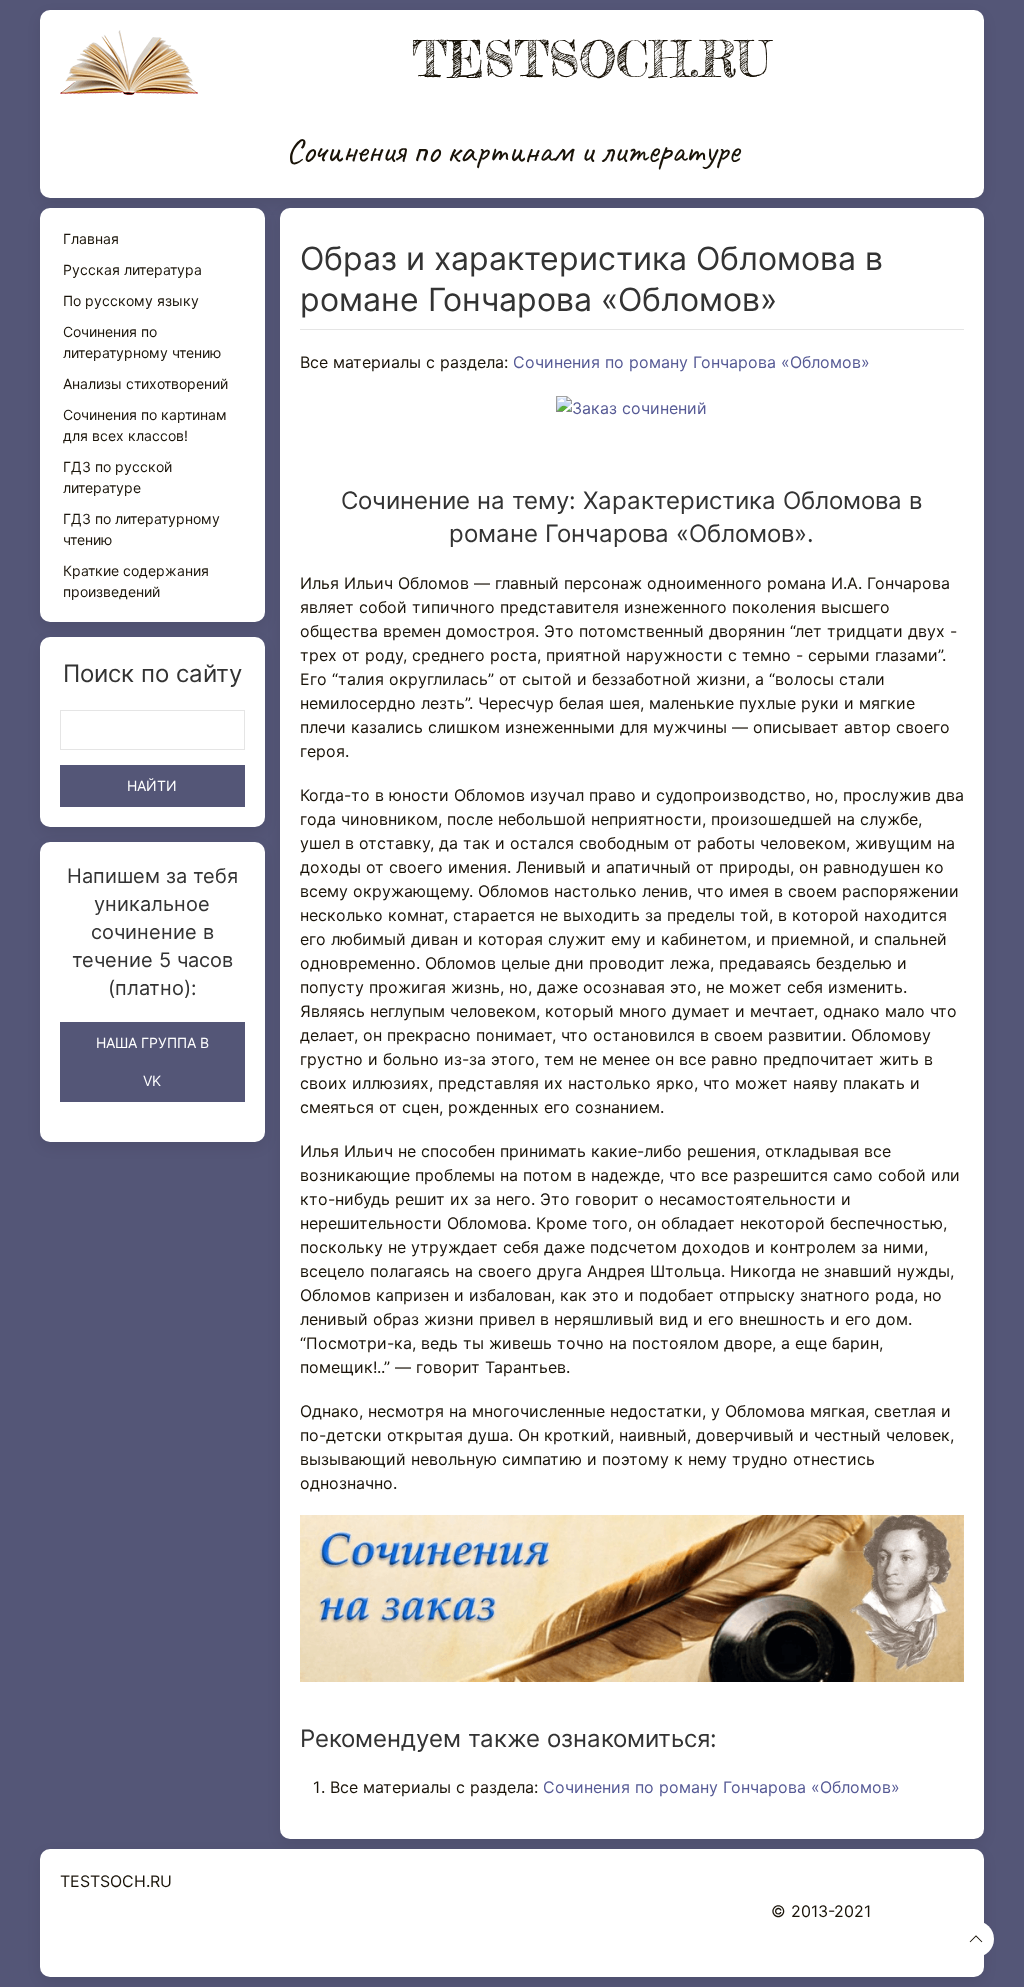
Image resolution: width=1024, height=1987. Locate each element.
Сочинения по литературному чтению (142, 342)
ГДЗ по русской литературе (117, 477)
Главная (91, 238)
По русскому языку (131, 300)
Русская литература (132, 269)
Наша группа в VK (152, 1061)
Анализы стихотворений (145, 383)
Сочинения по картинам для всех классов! (145, 425)
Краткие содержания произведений (136, 581)
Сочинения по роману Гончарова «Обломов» (691, 362)
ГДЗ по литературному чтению (141, 529)
